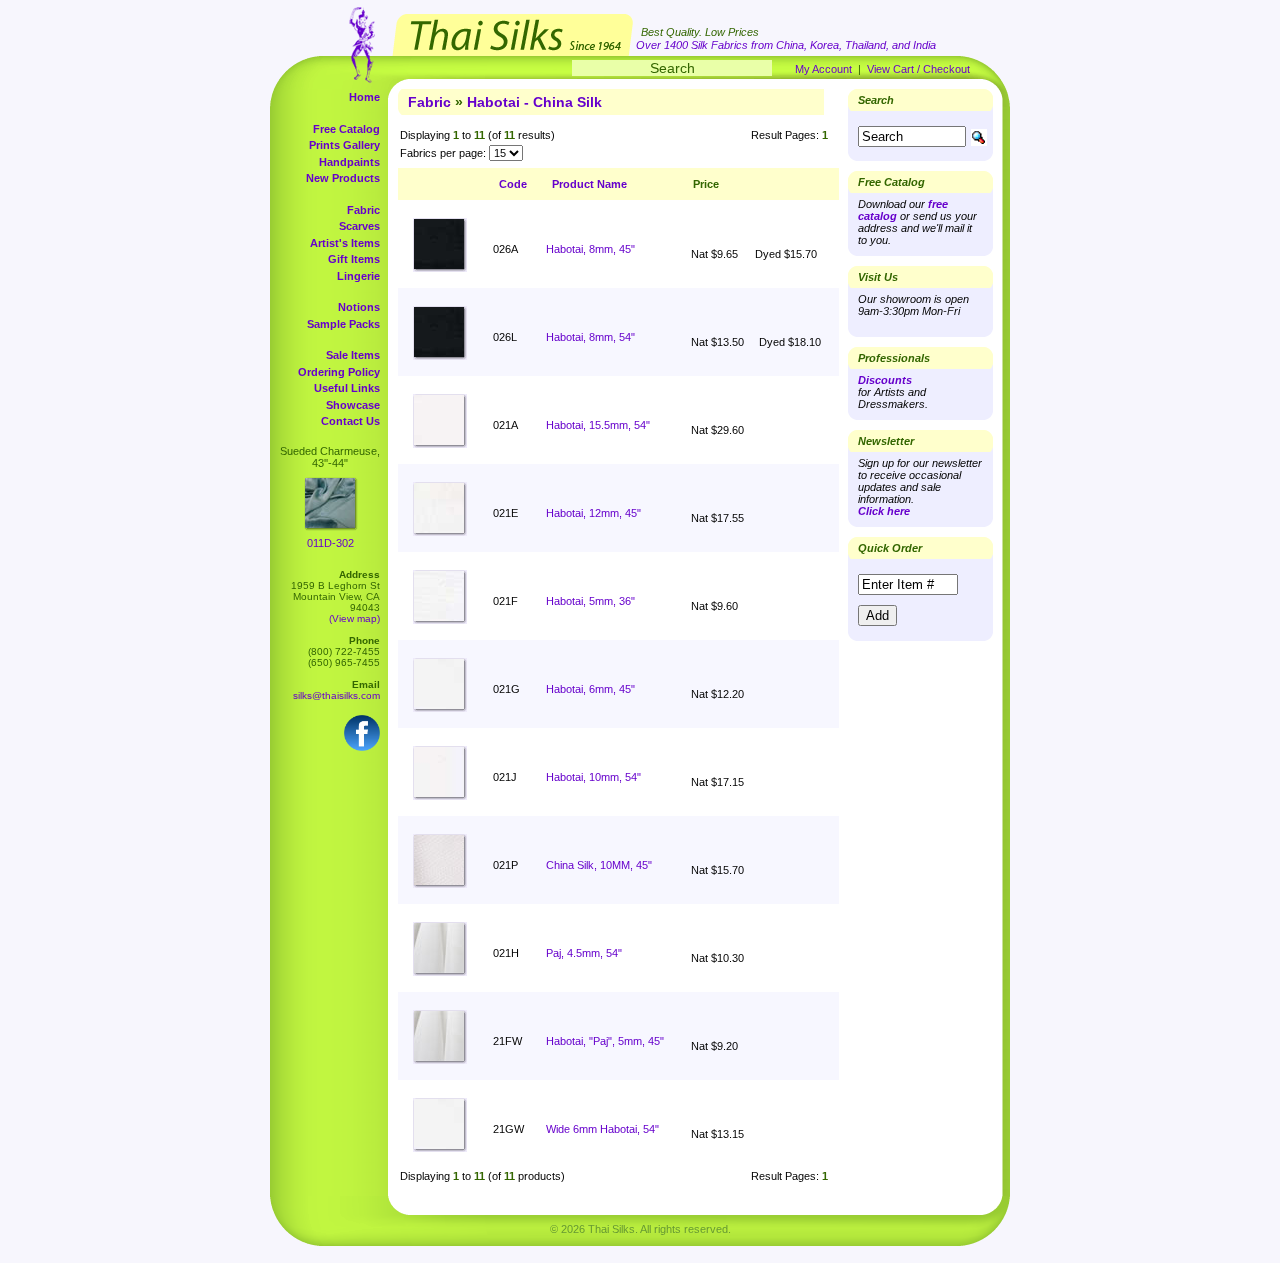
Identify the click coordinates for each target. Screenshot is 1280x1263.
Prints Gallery (344, 145)
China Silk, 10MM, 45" (599, 865)
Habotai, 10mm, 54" (593, 777)
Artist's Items (345, 243)
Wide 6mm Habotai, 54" (602, 1129)
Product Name (589, 184)
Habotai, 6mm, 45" (590, 689)
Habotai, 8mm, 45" (590, 249)
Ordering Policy (339, 372)
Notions (359, 307)
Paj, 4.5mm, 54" (584, 953)
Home (364, 97)
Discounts (885, 380)
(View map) (354, 618)
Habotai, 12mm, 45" (593, 513)
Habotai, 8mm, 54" (590, 337)
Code (513, 184)
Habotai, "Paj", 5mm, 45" (605, 1041)
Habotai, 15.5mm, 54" (598, 425)
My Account (823, 69)
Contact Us (350, 421)
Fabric (363, 210)
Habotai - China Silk (534, 102)
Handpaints (349, 162)
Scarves (359, 226)
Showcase (353, 405)
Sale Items (353, 355)
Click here (884, 511)
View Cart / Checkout (918, 69)
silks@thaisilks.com (336, 695)
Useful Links (347, 388)
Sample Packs (343, 324)
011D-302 (330, 543)
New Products (343, 178)
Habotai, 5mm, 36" (590, 601)
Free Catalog (346, 129)
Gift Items (354, 259)
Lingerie (358, 276)
